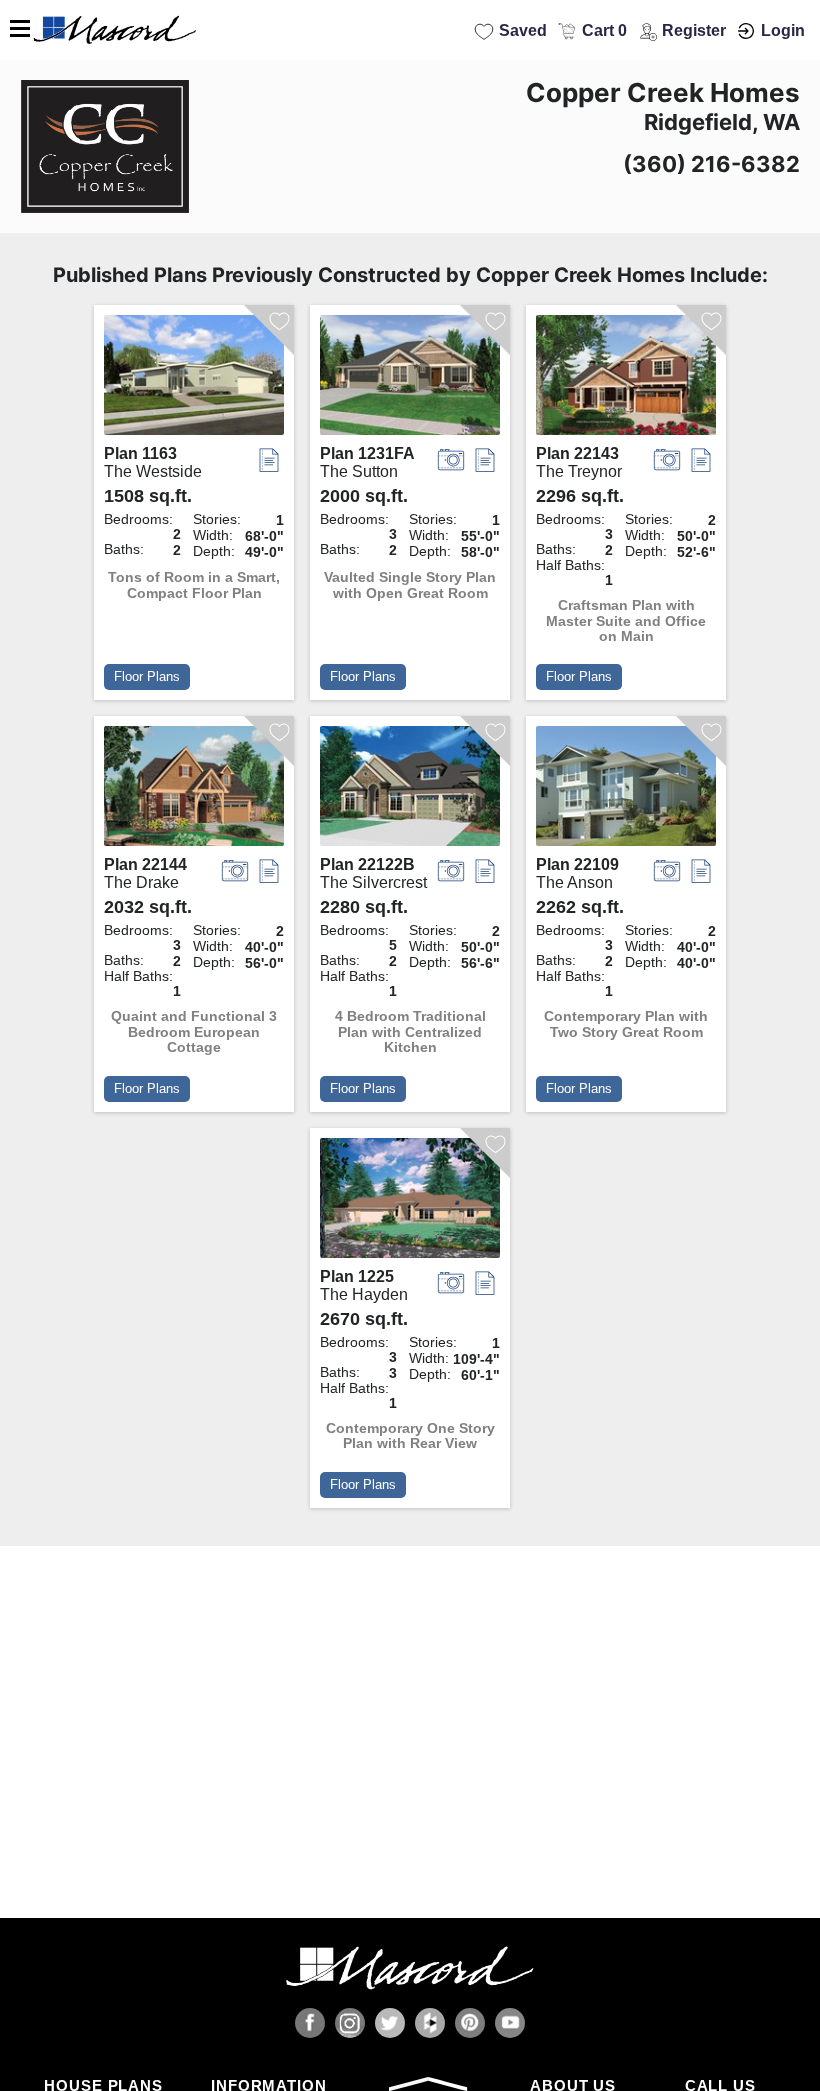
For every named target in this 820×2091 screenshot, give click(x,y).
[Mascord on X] (390, 2023)
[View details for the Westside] (194, 380)
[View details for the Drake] (194, 791)
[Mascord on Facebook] (310, 2023)
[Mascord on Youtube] (510, 2023)
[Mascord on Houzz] (430, 2023)
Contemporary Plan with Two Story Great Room (626, 1024)
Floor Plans (147, 676)
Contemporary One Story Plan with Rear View (410, 1436)
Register (694, 30)
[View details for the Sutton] (410, 380)
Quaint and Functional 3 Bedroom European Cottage (194, 1032)
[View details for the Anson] (626, 791)
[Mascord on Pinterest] (470, 2023)
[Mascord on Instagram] (350, 2023)
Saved (523, 30)
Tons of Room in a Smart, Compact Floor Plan (194, 585)
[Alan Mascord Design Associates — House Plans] (410, 30)
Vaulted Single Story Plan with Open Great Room (410, 585)
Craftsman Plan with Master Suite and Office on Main (626, 621)
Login (783, 30)
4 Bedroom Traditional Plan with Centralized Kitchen (410, 1032)
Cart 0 (604, 30)
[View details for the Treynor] (626, 380)
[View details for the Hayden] (410, 1203)
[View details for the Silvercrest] (410, 791)
